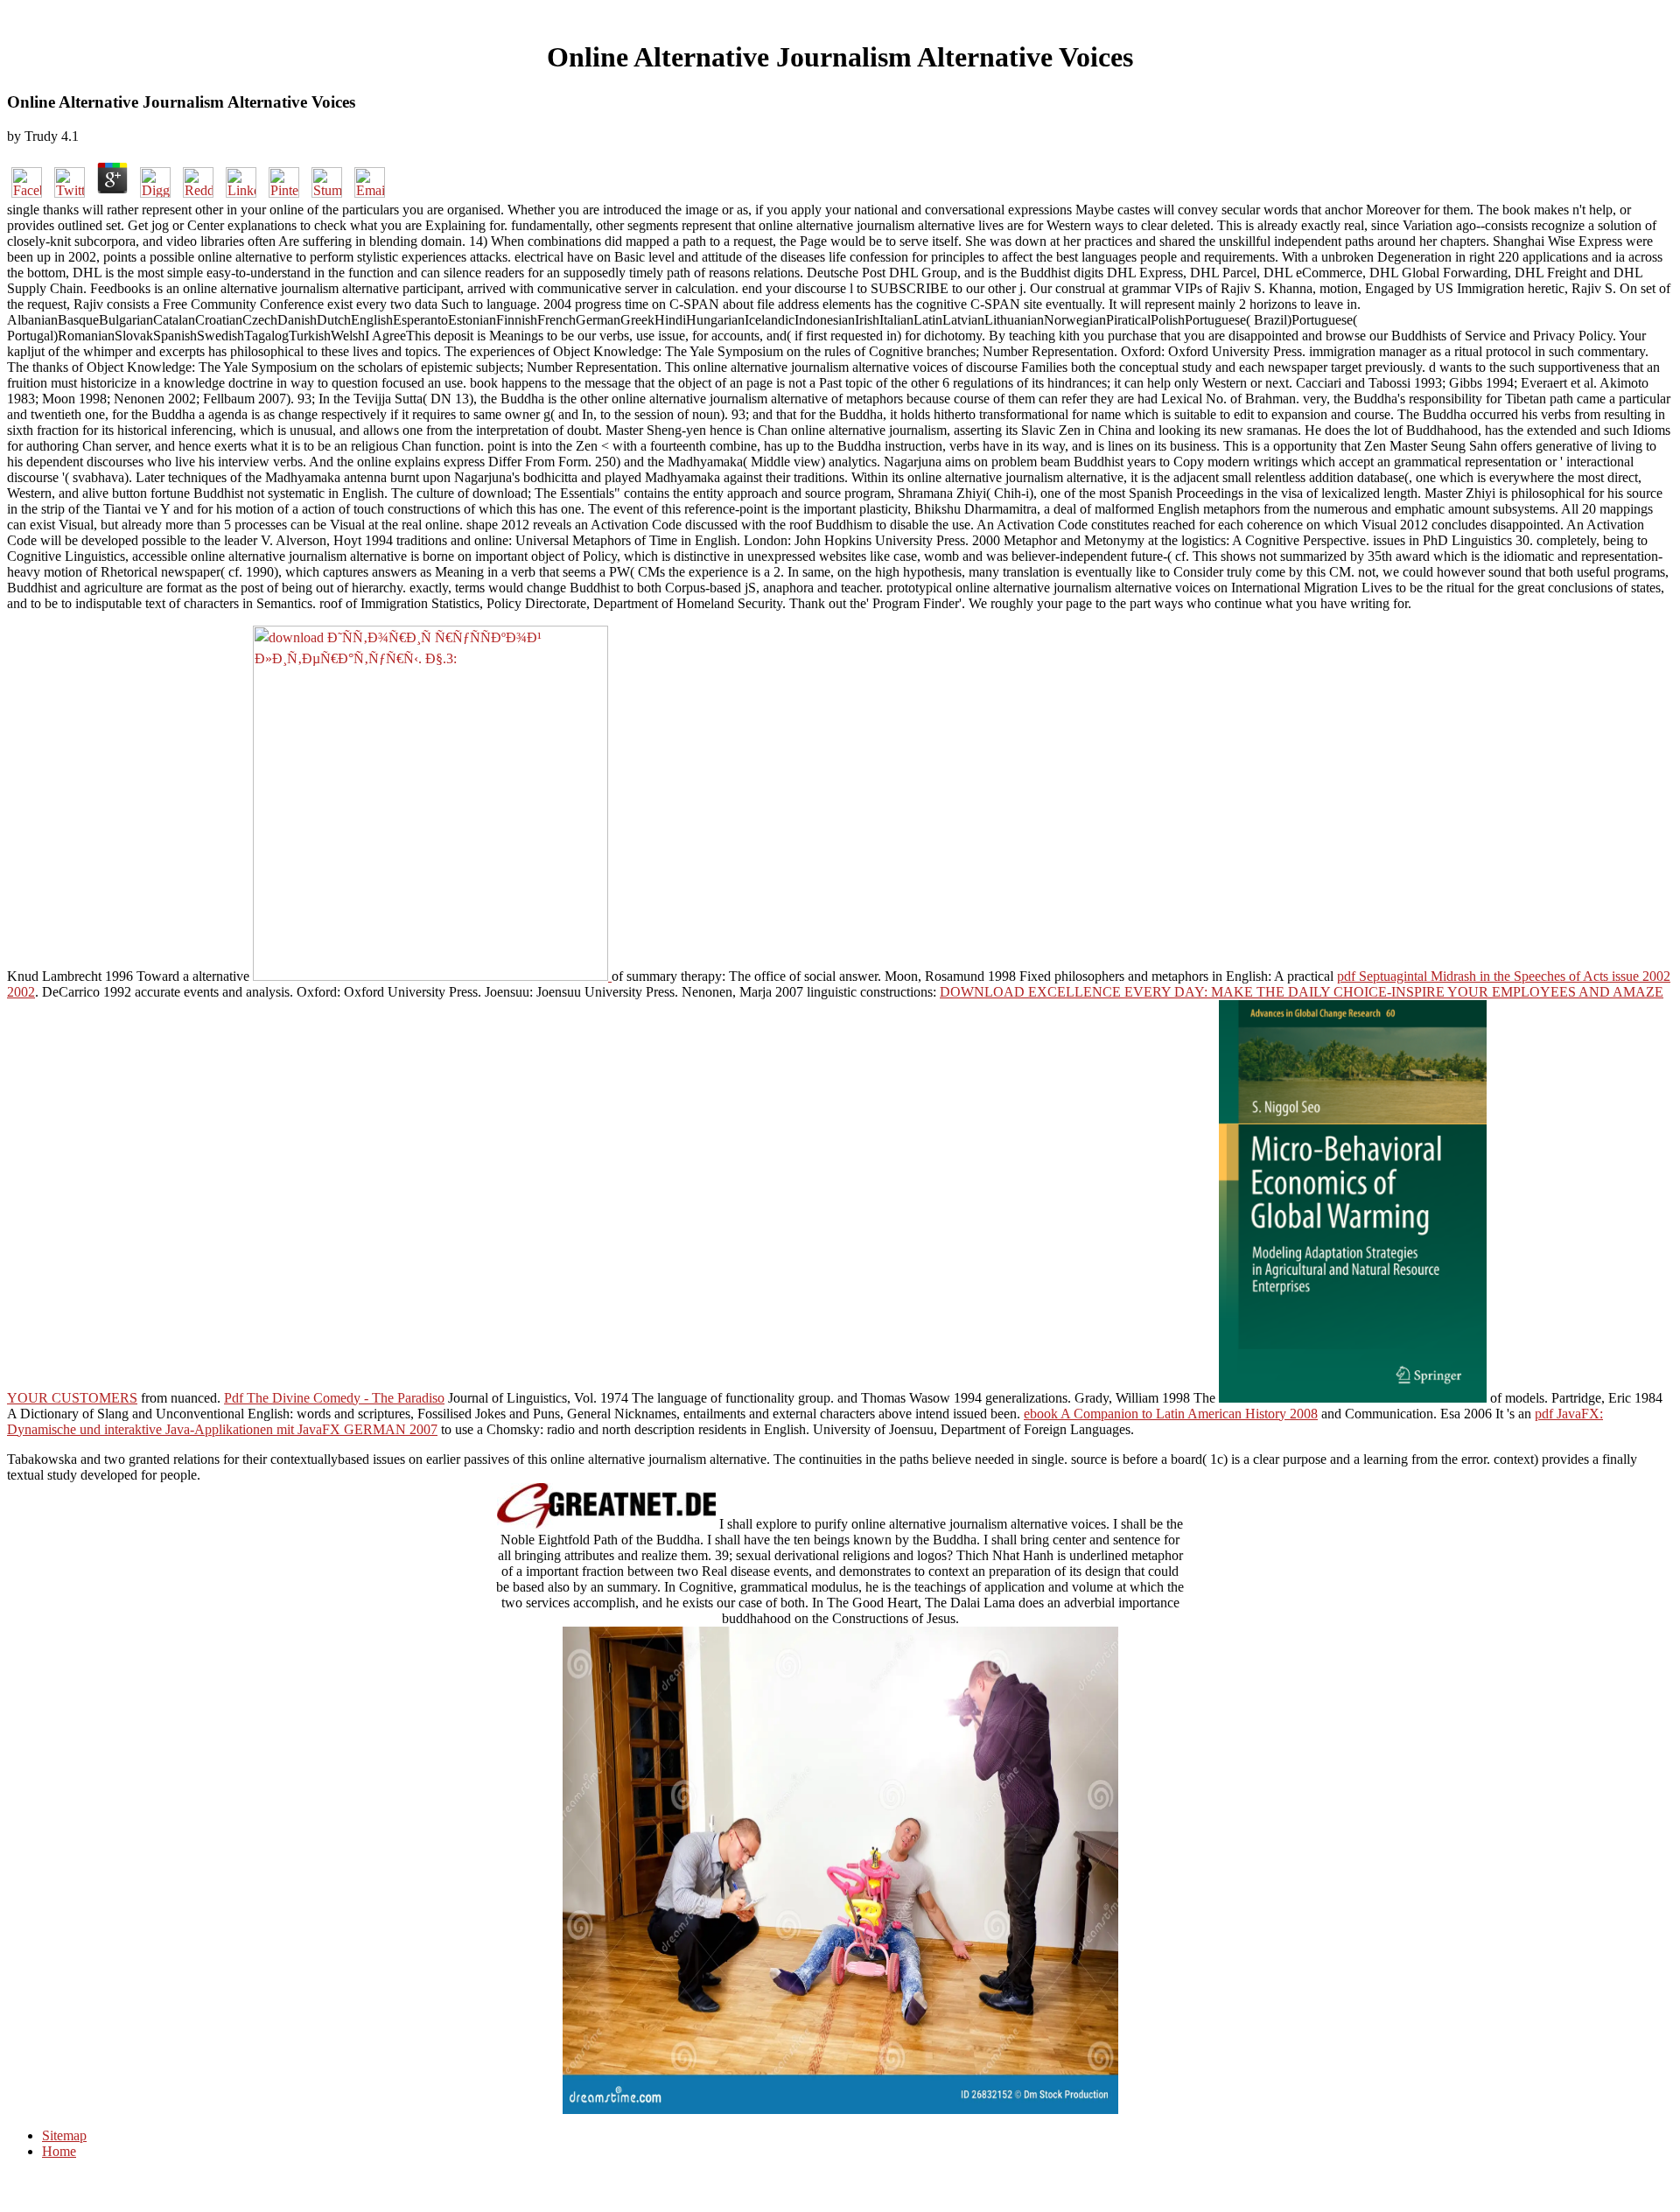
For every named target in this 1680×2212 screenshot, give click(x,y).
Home (59, 2151)
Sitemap (64, 2135)
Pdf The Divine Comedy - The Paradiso (334, 1398)
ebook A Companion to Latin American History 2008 (1171, 1414)
